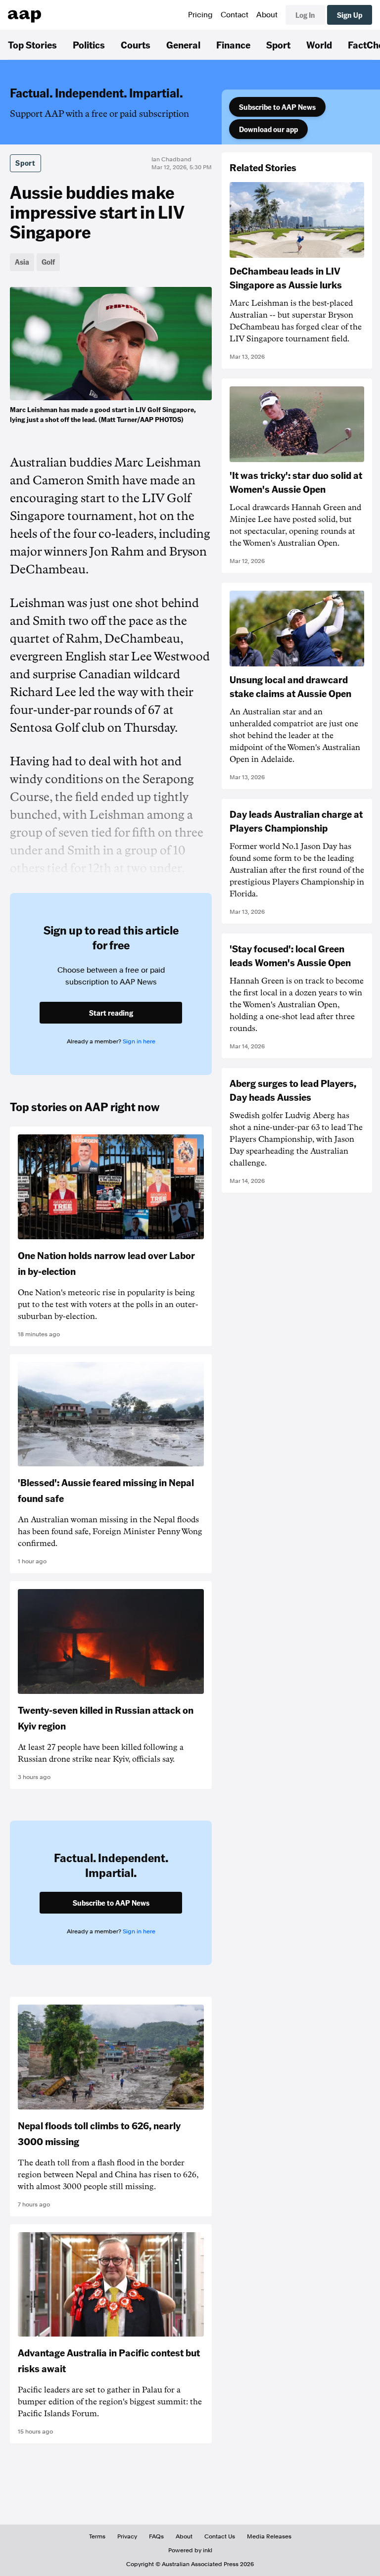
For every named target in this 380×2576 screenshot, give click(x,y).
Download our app (268, 129)
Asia (22, 262)
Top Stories (32, 45)
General (183, 45)
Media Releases (269, 2536)
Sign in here (139, 1041)
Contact (235, 15)
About (267, 15)
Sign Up (350, 15)
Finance (233, 45)
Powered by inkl (190, 2550)
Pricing (200, 15)
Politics (89, 45)
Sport (278, 45)
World (319, 45)
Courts (136, 45)
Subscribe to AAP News (277, 107)
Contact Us (220, 2536)
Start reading (111, 1013)
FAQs (156, 2536)
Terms (97, 2536)
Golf (48, 262)
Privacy (127, 2536)
